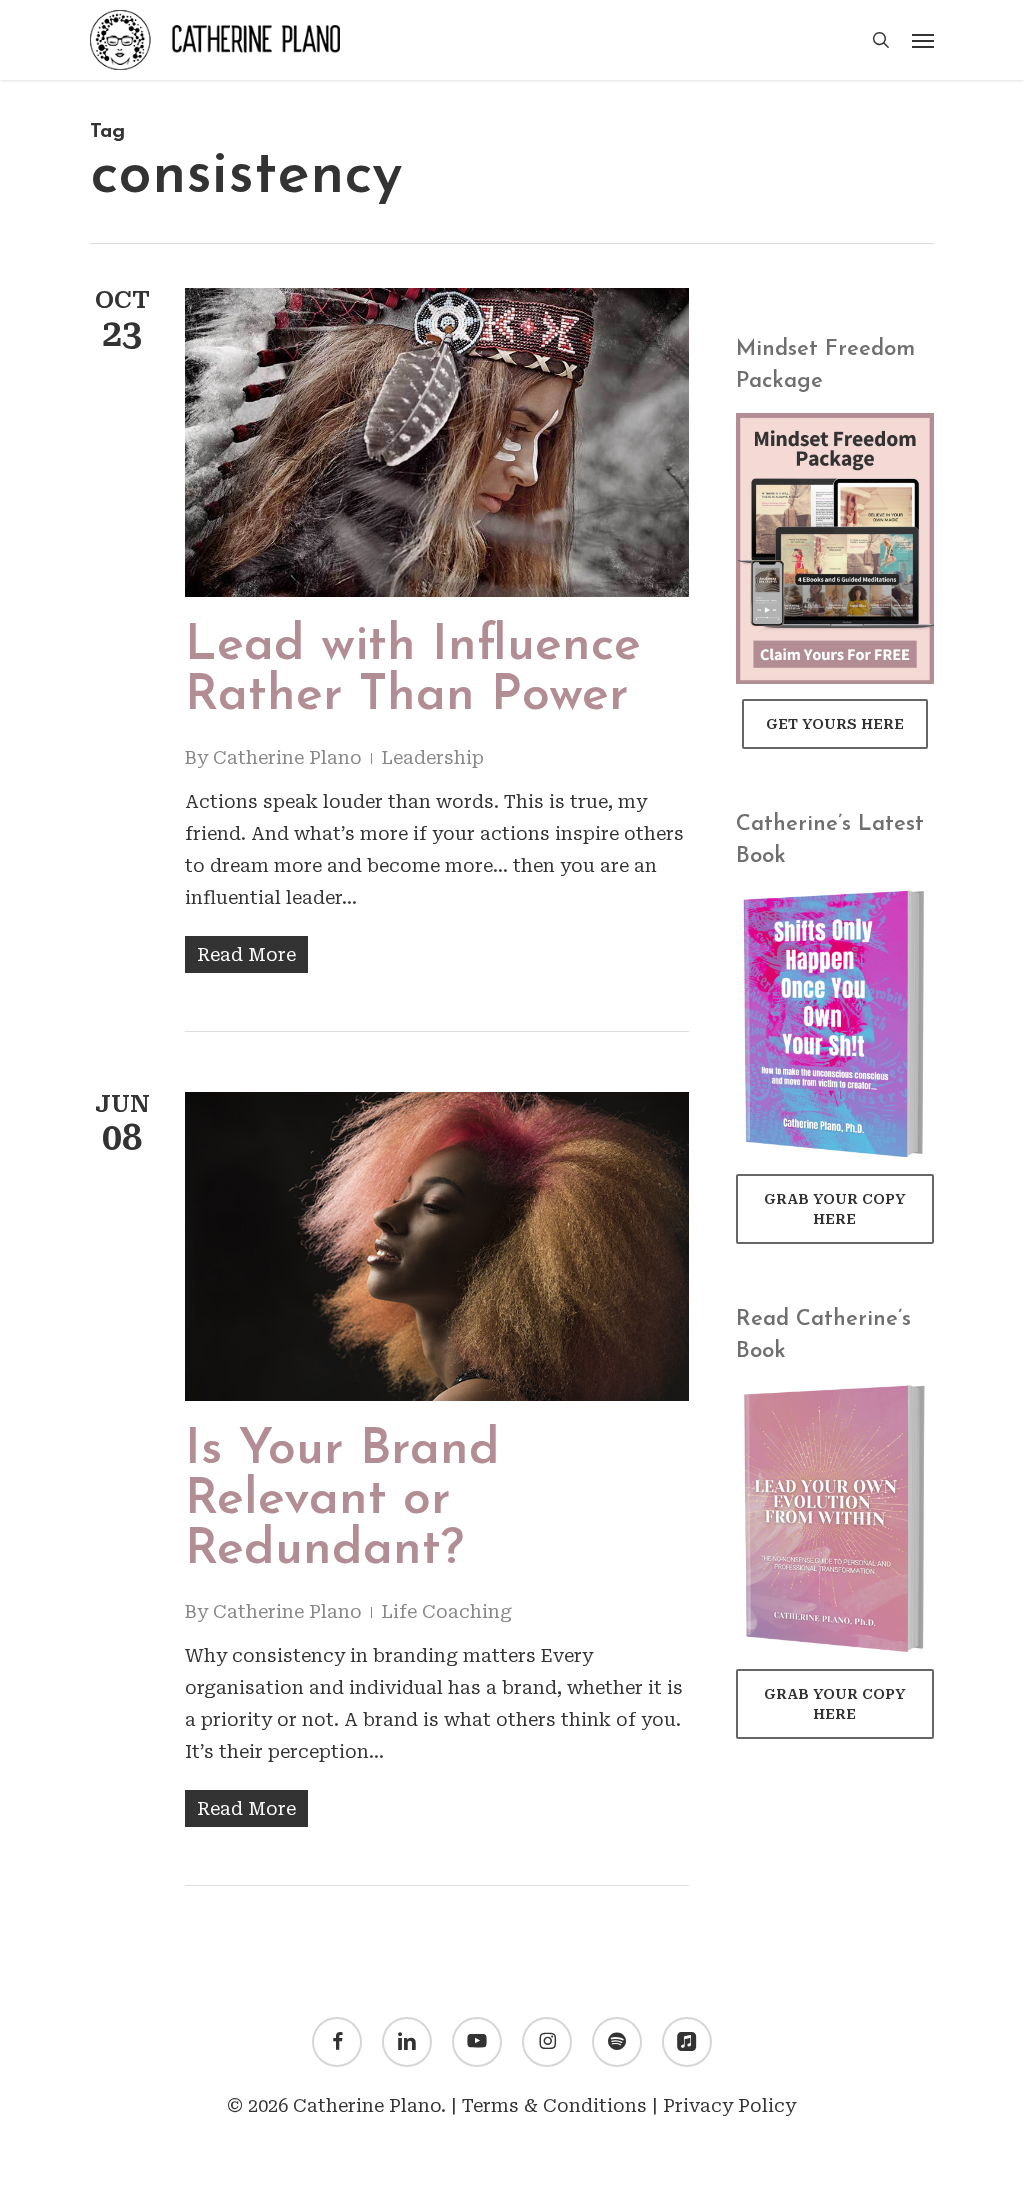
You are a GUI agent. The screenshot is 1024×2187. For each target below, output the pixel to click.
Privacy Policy (729, 2105)
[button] (923, 40)
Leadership (432, 757)
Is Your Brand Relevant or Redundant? (342, 1500)
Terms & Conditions (554, 2105)
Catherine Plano (287, 757)
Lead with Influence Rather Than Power (413, 671)
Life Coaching (446, 1611)
